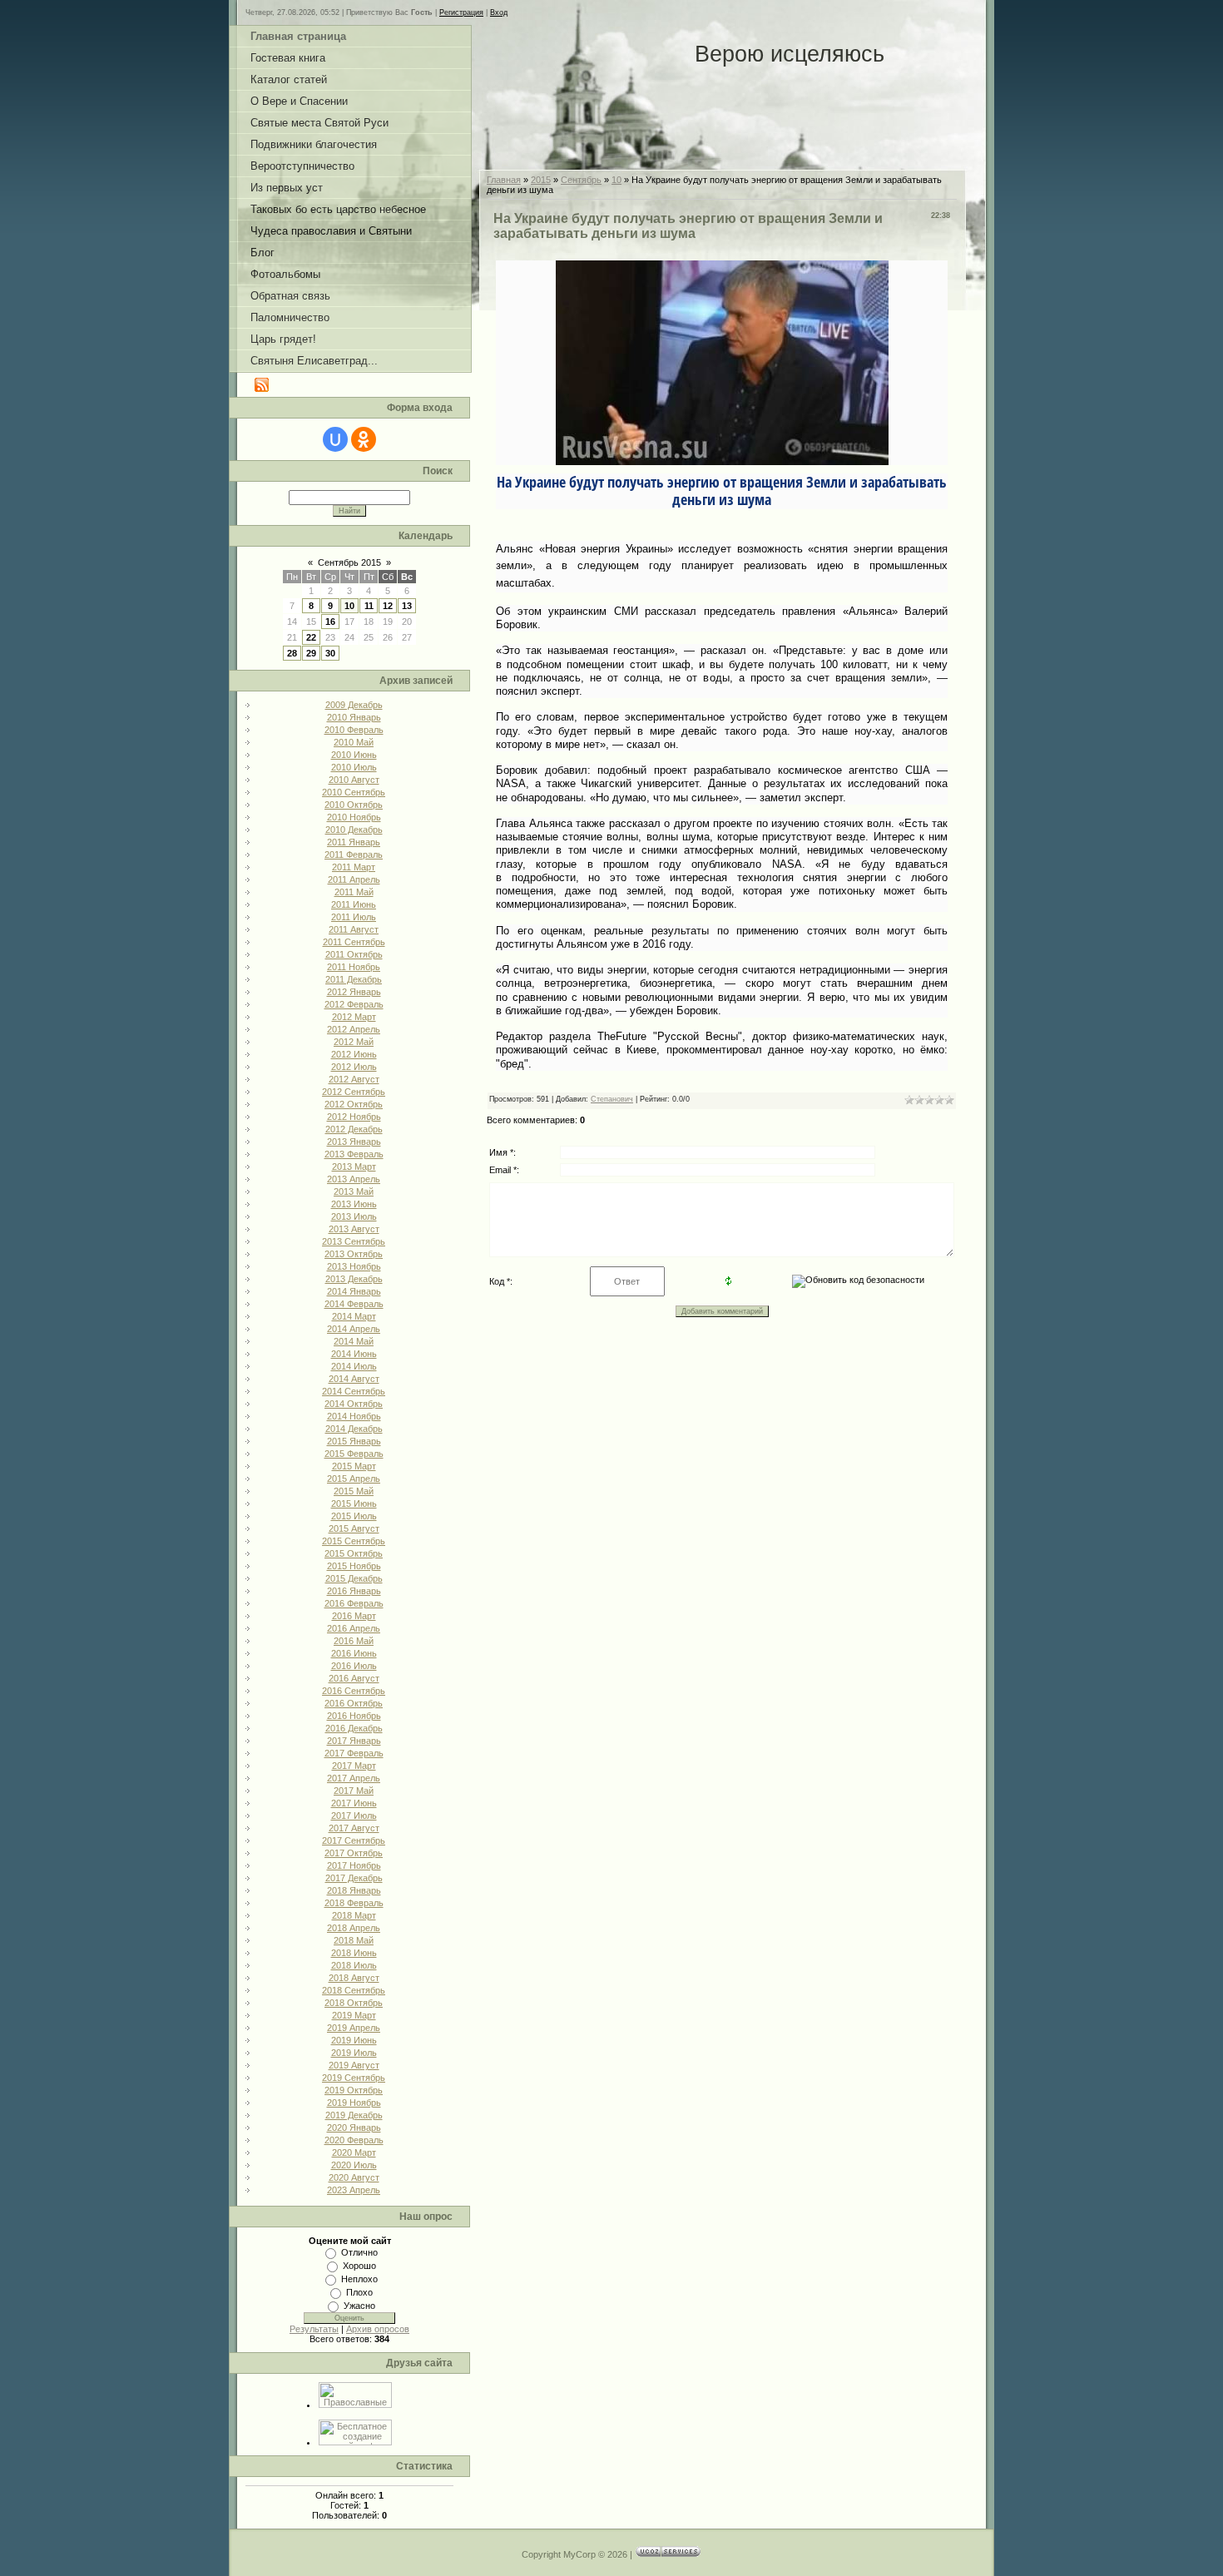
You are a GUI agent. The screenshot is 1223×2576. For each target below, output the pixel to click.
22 (311, 637)
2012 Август (354, 1079)
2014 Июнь (354, 1354)
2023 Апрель (354, 2190)
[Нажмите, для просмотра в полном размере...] (722, 459)
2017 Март (354, 1766)
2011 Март (354, 867)
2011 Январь (354, 842)
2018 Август (354, 1978)
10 (349, 606)
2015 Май (354, 1491)
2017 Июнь (354, 1803)
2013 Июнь (354, 1204)
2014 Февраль (354, 1304)
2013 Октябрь (354, 1254)
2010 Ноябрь (354, 817)
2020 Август (354, 2177)
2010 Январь (354, 717)
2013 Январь (354, 1142)
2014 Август (354, 1379)
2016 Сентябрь (354, 1691)
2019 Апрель (354, 2028)
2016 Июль (354, 1666)
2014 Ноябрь (354, 1416)
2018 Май (354, 1940)
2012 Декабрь (354, 1129)
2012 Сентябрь (354, 1092)
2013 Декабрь (354, 1279)
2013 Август (354, 1229)
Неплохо (359, 2279)
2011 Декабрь (354, 979)
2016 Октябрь (354, 1703)
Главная (504, 180)
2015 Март (354, 1466)
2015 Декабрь (354, 1578)
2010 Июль (354, 767)
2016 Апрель (354, 1628)
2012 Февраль (354, 1004)
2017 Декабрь (354, 1878)
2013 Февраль (354, 1154)
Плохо (359, 2292)
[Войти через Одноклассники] (364, 439)
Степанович (612, 1099)
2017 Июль (354, 1816)
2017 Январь (354, 1741)
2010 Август (354, 780)
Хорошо (359, 2266)
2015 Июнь (354, 1503)
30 (330, 653)
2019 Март (354, 2015)
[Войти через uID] (335, 439)
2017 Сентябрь (354, 1840)
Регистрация (461, 12)
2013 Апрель (354, 1179)
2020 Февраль (354, 2140)
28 (292, 653)
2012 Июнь (354, 1054)
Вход (499, 12)
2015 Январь (354, 1441)
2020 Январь (354, 2128)
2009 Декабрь (354, 705)
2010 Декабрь (354, 830)
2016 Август (354, 1678)
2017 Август (354, 1828)
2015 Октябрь (354, 1553)
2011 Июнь (354, 904)
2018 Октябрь (354, 2003)
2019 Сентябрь (354, 2078)
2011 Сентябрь (354, 942)
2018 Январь (354, 1890)
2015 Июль (354, 1516)
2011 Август (354, 929)
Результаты (314, 2329)
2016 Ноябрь (354, 1716)
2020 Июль (354, 2165)
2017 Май (354, 1791)
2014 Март (354, 1316)
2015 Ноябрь (354, 1566)
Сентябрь (581, 180)
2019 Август (354, 2065)
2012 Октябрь (354, 1104)
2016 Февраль (354, 1603)
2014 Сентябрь (354, 1391)
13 (407, 606)
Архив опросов (378, 2329)
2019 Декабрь (354, 2115)
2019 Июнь (354, 2040)
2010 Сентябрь (354, 792)
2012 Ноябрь (354, 1117)
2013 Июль (354, 1216)
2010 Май (354, 742)
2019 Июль (354, 2053)
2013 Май (354, 1191)
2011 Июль (354, 917)
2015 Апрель (354, 1479)
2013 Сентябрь (354, 1241)
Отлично (359, 2252)
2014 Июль (354, 1366)
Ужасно (359, 2306)
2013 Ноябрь (354, 1266)
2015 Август (354, 1528)
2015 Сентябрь (354, 1541)
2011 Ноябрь (354, 967)
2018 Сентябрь (354, 1990)
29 (311, 653)
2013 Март (354, 1167)
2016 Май (354, 1641)
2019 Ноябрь (354, 2103)
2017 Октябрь (354, 1853)
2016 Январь (354, 1591)
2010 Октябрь (354, 805)
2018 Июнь (354, 1953)
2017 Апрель (354, 1778)
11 (369, 606)
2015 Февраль (354, 1454)
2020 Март (354, 2152)
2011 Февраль (354, 855)
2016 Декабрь (354, 1728)
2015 (541, 180)
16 (330, 622)
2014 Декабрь (354, 1429)
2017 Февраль (354, 1753)
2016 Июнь (354, 1653)
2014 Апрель (354, 1329)
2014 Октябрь (354, 1404)
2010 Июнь (354, 755)
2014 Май (354, 1341)
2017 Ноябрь (354, 1865)
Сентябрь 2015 (349, 562)
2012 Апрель (354, 1029)
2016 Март (354, 1616)
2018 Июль (354, 1965)
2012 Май (354, 1042)
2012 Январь (354, 992)
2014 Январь (354, 1291)
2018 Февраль (354, 1903)
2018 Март (354, 1915)
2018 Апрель (354, 1928)
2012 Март (354, 1017)
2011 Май (354, 892)
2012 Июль (354, 1067)
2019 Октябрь (354, 2090)
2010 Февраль (354, 730)
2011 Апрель (354, 879)
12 (388, 606)
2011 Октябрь (354, 954)
